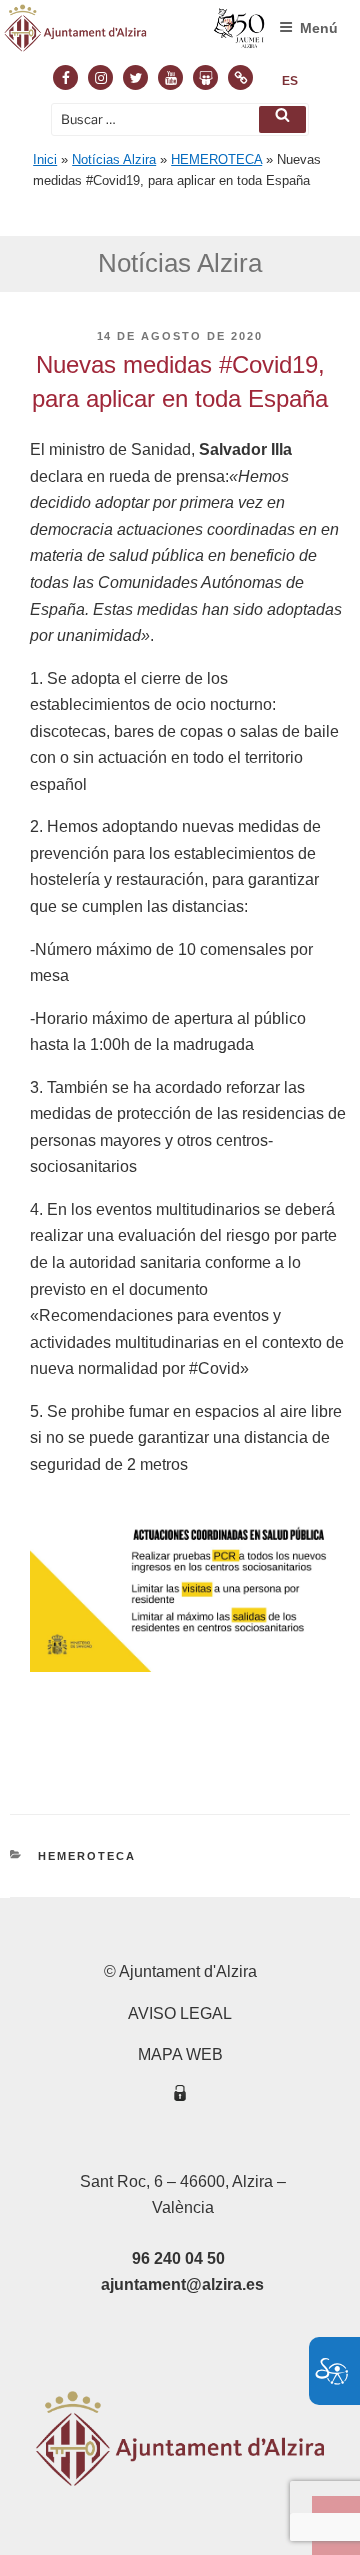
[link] (290, 81)
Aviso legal (180, 2013)
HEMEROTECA (216, 159)
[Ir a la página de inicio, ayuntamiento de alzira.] (135, 32)
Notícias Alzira (114, 159)
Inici (45, 159)
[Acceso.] (180, 2096)
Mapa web (180, 2054)
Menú (319, 28)
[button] (282, 119)
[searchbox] (180, 119)
